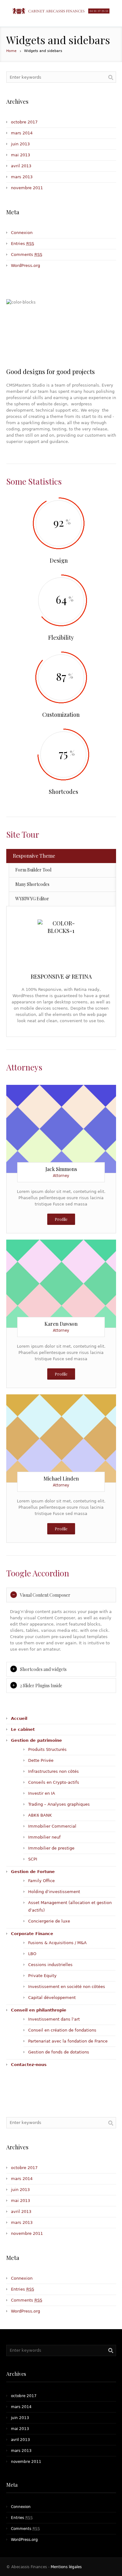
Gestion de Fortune (33, 1872)
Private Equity (42, 1976)
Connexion (22, 233)
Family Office (41, 1881)
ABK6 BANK (40, 1815)
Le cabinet (23, 1729)
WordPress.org (25, 265)
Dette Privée (41, 1760)
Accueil (19, 1718)
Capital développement (52, 1998)
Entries (23, 244)
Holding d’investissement (54, 1892)
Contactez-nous (29, 2065)
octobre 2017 (24, 122)
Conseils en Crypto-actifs (54, 1782)
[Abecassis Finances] (61, 11)
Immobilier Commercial (52, 1826)
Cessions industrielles (50, 1965)
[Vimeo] (84, 1123)
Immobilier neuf (44, 1837)
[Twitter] (38, 1123)
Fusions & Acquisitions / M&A (57, 1943)
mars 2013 (22, 177)
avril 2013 (21, 166)
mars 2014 (22, 133)
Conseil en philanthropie (39, 2010)
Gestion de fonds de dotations (59, 2052)
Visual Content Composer (45, 1595)
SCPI (33, 1859)
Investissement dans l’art (54, 2019)
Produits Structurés (47, 1749)
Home (11, 51)
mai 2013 (20, 155)
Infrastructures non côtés (53, 1771)
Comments (27, 255)
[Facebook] (61, 1123)
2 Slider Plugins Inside (41, 1686)
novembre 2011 (27, 188)
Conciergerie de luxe (49, 1921)
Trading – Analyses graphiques (59, 1804)
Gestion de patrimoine (36, 1740)
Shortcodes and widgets (43, 1669)
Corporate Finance (32, 1934)
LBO (32, 1954)
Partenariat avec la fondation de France (68, 2041)
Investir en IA (42, 1793)
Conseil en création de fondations (62, 2030)
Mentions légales (66, 2567)
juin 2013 (20, 144)
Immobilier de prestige (51, 1848)
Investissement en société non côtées (67, 1987)
